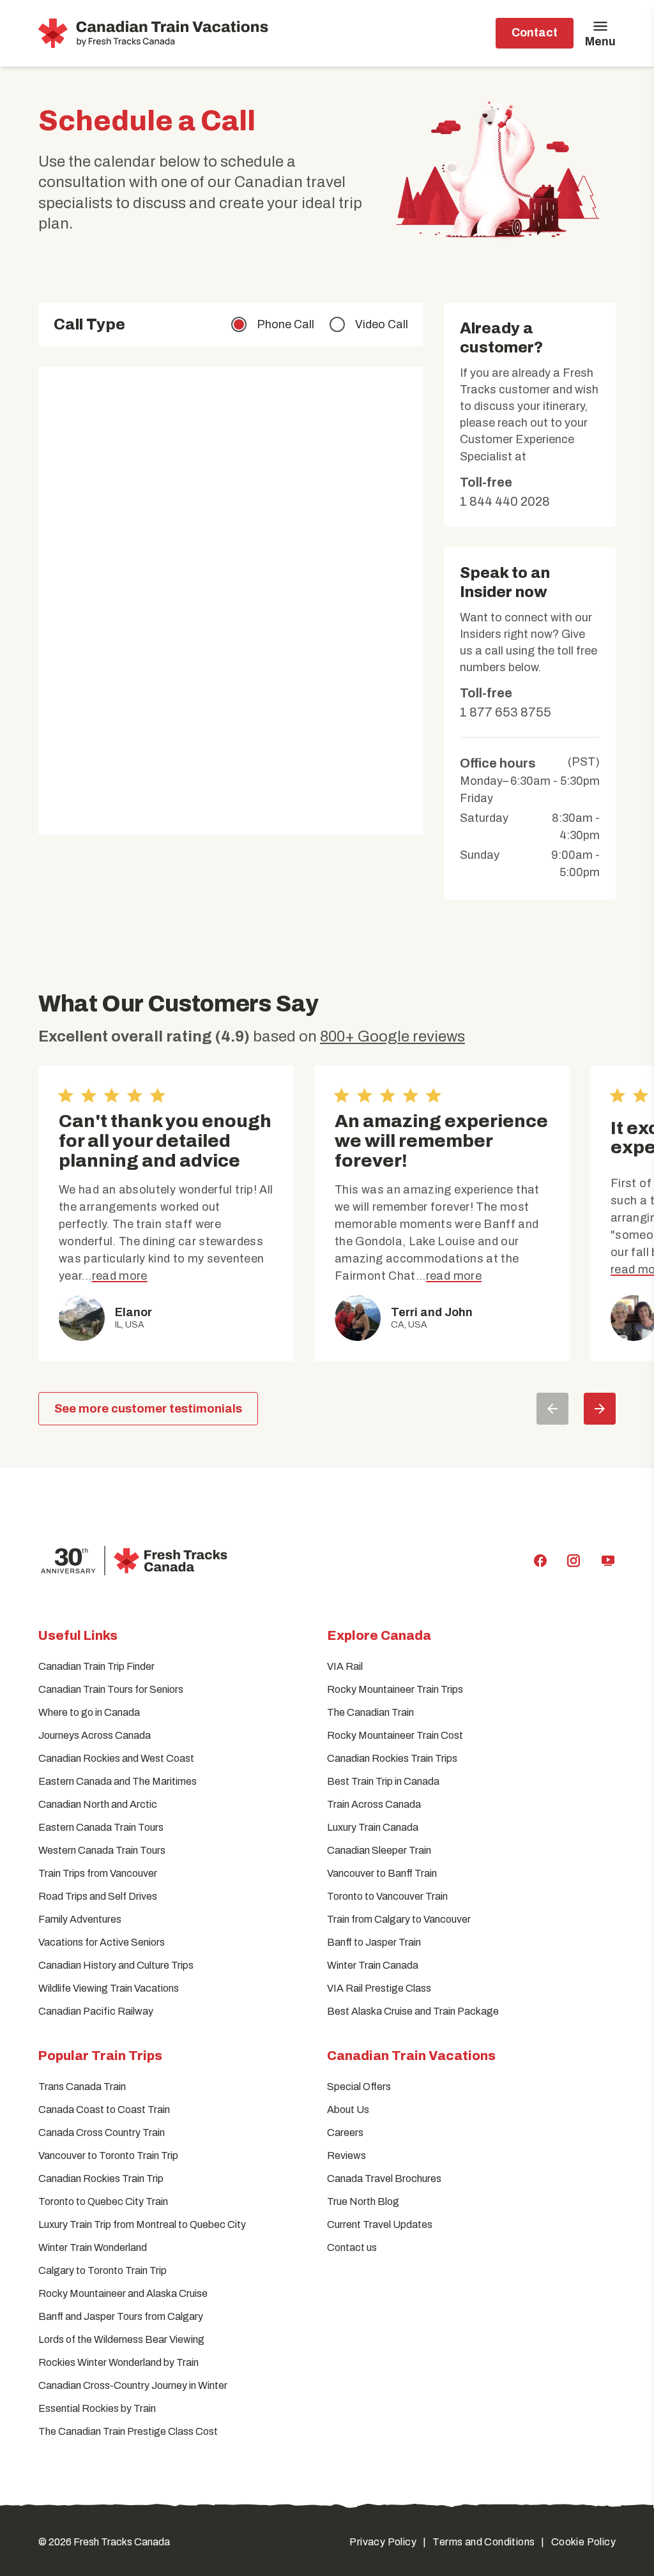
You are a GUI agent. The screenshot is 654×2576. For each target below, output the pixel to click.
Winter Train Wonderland (93, 2247)
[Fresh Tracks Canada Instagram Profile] (574, 1561)
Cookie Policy (583, 2542)
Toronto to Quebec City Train (103, 2201)
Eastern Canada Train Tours (101, 1827)
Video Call (382, 324)
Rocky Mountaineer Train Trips (395, 1689)
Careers (345, 2133)
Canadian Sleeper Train (379, 1850)
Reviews (346, 2156)
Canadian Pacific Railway (96, 2011)
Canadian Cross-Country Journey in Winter (133, 2385)
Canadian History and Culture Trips (116, 1965)
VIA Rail (345, 1666)
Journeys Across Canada (95, 1735)
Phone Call (285, 324)
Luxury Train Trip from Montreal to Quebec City (142, 2224)
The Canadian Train (370, 1712)
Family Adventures (80, 1919)
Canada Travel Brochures (384, 2178)
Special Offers (359, 2087)
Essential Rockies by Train (97, 2408)
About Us (348, 2110)
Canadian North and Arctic (98, 1804)
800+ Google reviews (392, 1036)
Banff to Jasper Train (374, 1942)
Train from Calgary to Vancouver (399, 1919)
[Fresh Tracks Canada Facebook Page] (540, 1561)
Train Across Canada (374, 1804)
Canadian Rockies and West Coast (116, 1758)
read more (120, 1276)
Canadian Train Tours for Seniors (111, 1689)
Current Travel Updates (380, 2224)
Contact (535, 33)
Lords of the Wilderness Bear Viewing (121, 2339)
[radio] (273, 324)
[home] (155, 33)
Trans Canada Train (82, 2087)
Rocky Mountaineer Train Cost (395, 1735)
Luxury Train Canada (373, 1827)
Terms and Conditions (483, 2542)
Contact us (352, 2247)
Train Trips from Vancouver (98, 1873)
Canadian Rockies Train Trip (101, 2178)
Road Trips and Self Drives (98, 1896)
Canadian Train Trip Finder (96, 1666)
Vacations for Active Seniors (102, 1942)
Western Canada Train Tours (102, 1850)
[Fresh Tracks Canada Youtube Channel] (608, 1561)
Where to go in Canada (89, 1712)
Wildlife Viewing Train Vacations (109, 1988)
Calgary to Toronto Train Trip (103, 2270)
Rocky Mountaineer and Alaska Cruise (123, 2293)
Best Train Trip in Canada (383, 1781)
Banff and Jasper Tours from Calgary (121, 2316)
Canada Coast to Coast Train (104, 2110)
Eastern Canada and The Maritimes (118, 1781)
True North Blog (363, 2201)
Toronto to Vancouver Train (387, 1896)
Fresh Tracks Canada (122, 2542)
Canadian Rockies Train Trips (392, 1758)
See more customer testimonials (148, 1409)
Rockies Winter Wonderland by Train (118, 2362)
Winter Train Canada (373, 1965)
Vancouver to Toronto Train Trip (108, 2156)
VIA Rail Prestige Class (379, 1988)
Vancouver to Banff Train (382, 1873)
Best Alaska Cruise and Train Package (413, 2011)
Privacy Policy (383, 2542)
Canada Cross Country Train (102, 2133)
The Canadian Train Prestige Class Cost (128, 2431)
